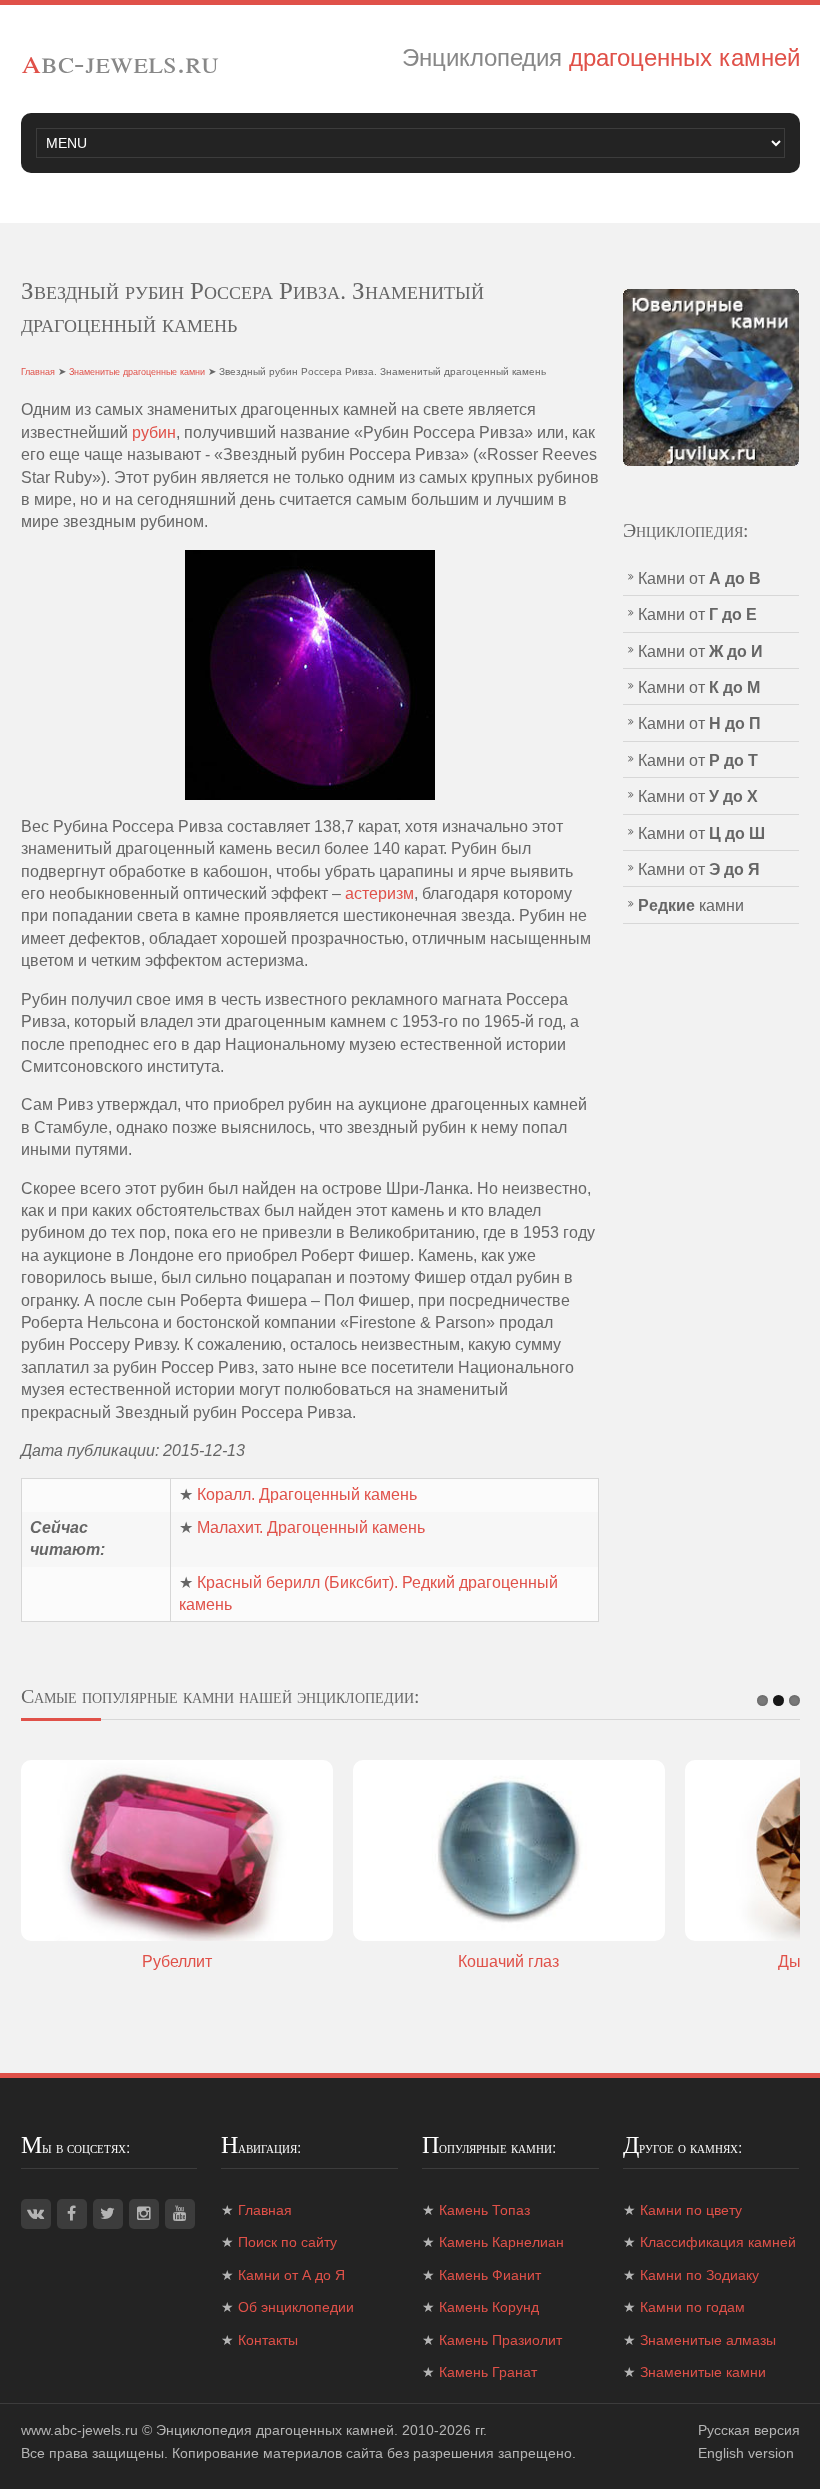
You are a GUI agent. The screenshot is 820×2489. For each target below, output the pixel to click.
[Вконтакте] (36, 2214)
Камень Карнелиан (501, 2242)
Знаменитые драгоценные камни (137, 372)
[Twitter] (108, 2214)
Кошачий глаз (508, 1961)
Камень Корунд (489, 2307)
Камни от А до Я (291, 2275)
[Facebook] (72, 2214)
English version (746, 2453)
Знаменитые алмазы (708, 2340)
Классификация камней (718, 2242)
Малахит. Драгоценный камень (311, 1527)
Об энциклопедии (296, 2307)
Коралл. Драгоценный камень (307, 1494)
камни (691, 905)
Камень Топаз (484, 2210)
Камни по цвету (691, 2210)
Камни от (699, 578)
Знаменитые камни (703, 2372)
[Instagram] (144, 2214)
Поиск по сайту (287, 2242)
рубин (154, 432)
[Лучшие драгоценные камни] (711, 376)
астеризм (379, 893)
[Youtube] (180, 2214)
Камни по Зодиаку (699, 2275)
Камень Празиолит (500, 2340)
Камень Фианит (490, 2275)
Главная (38, 372)
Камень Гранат (488, 2372)
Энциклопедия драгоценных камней (275, 2430)
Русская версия (749, 2430)
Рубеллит (177, 1961)
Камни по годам (692, 2307)
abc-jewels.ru (120, 60)
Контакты (268, 2340)
